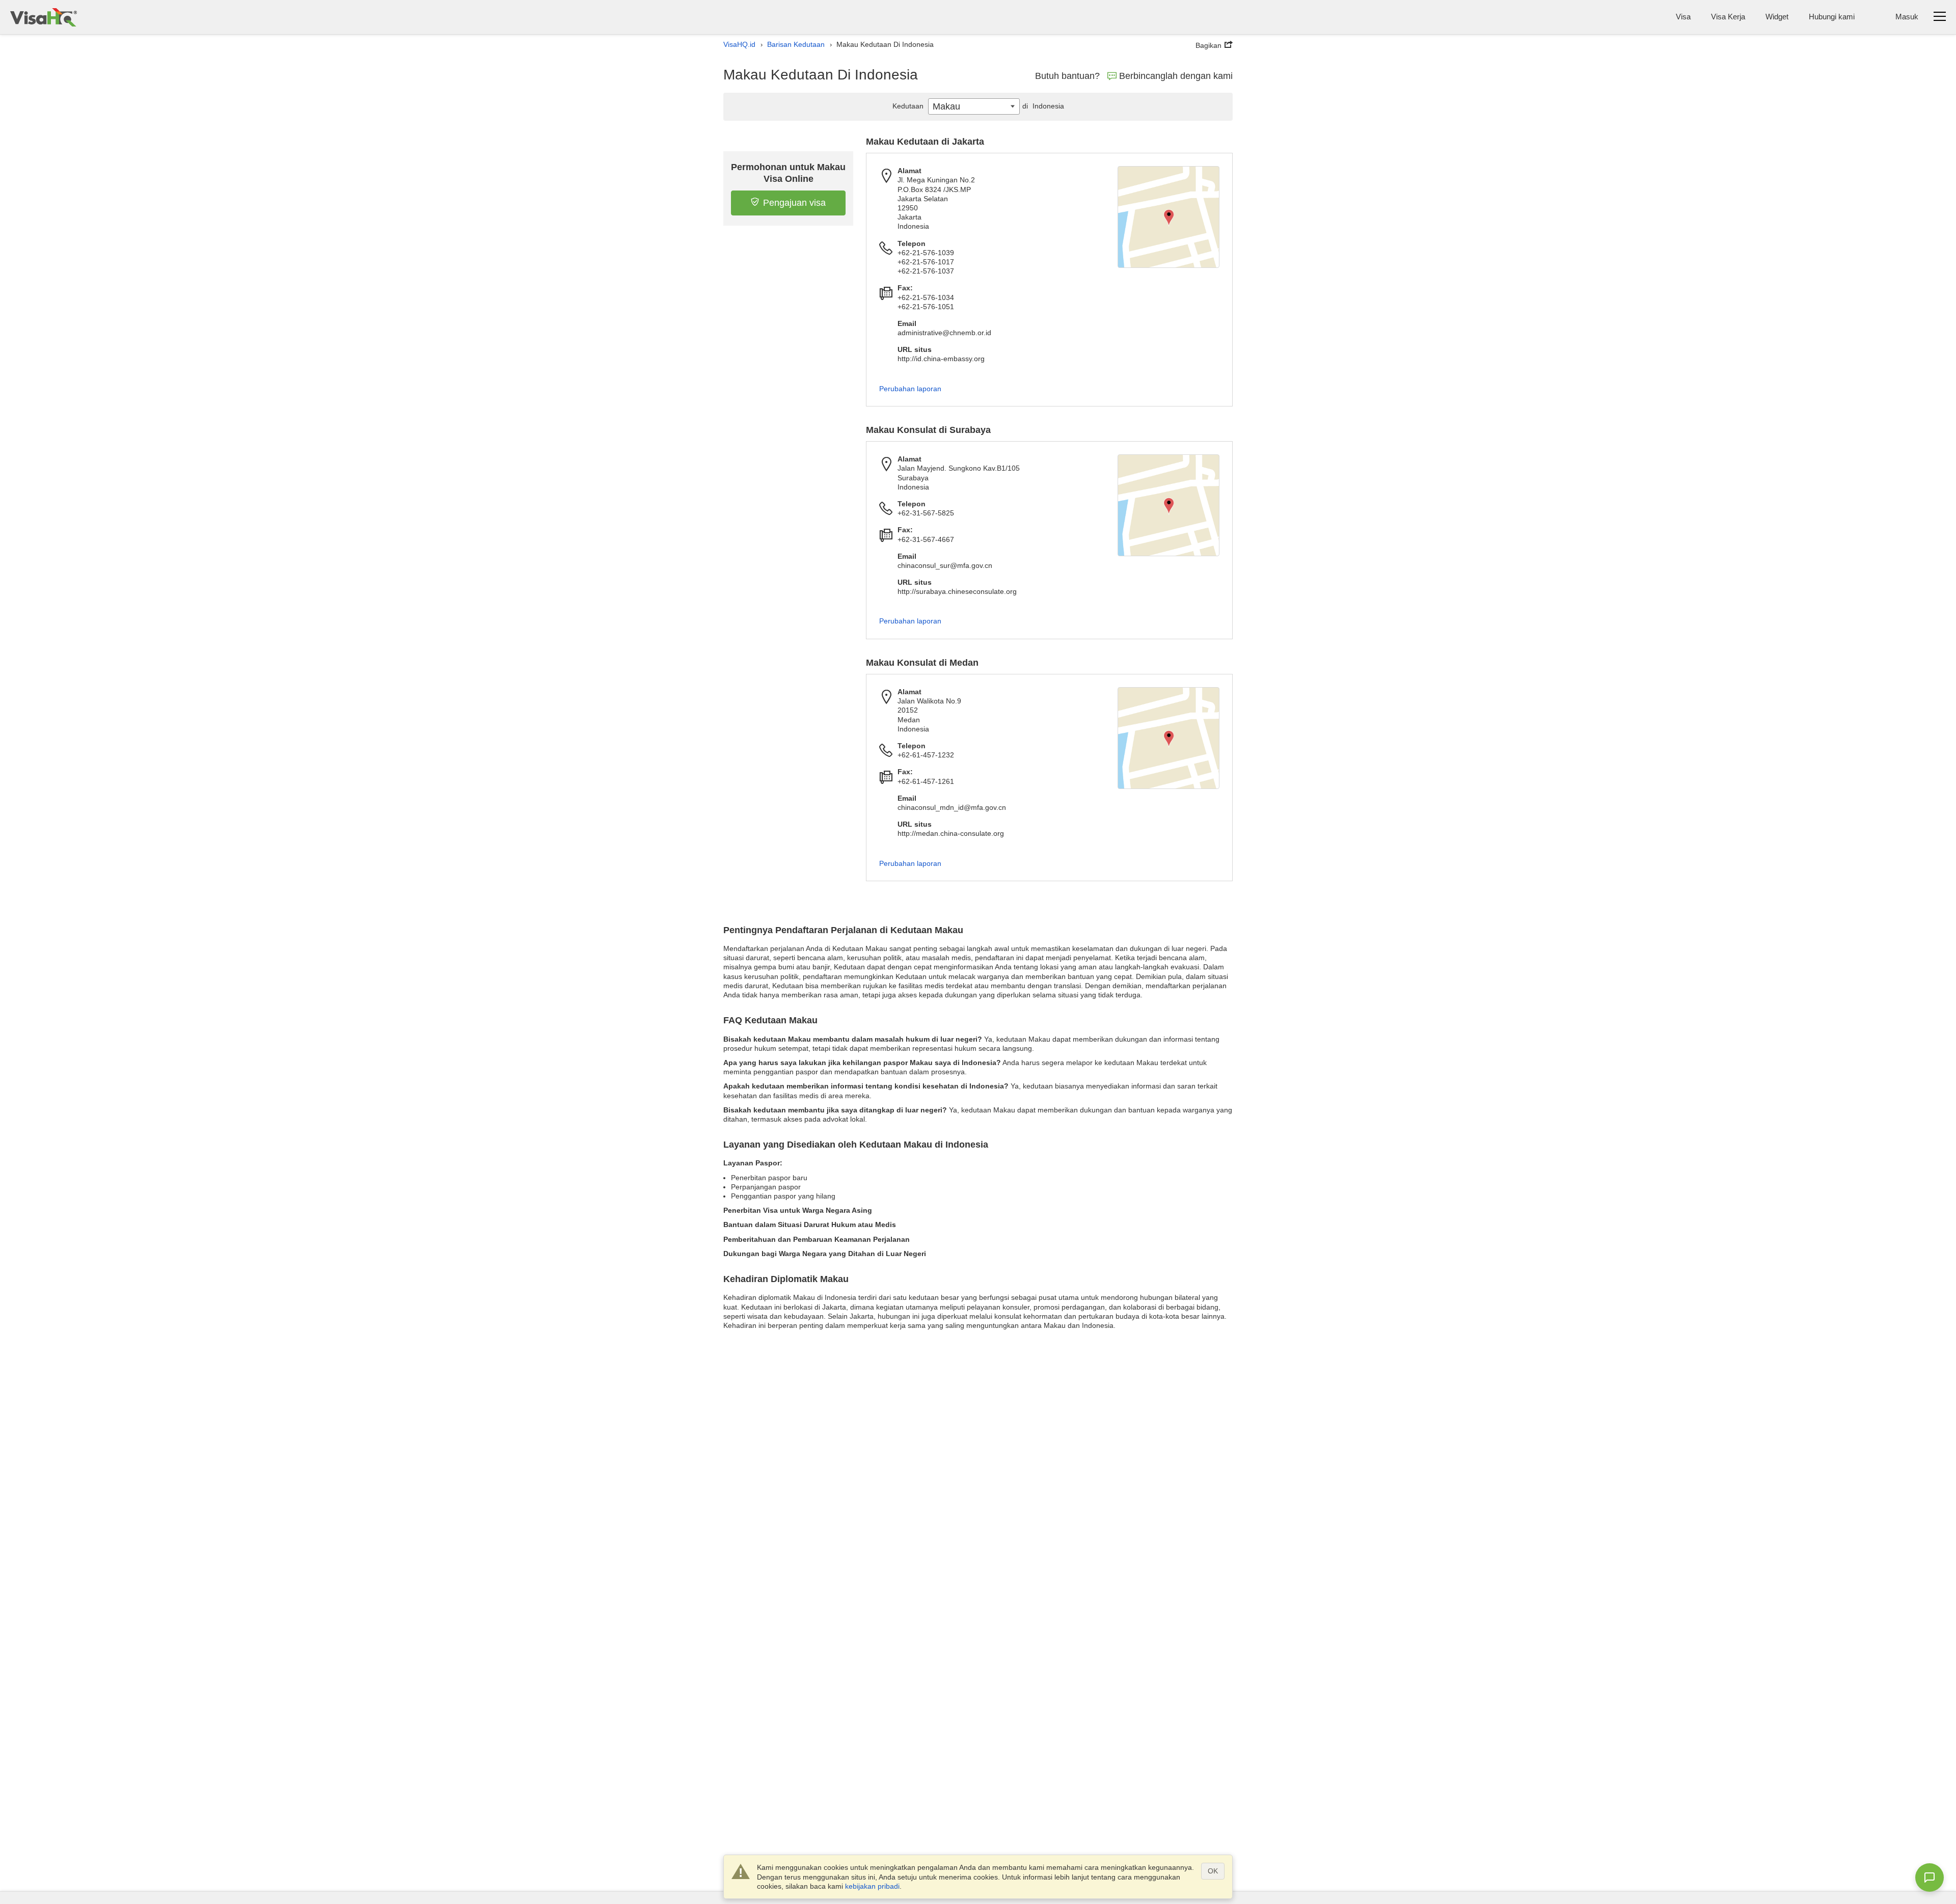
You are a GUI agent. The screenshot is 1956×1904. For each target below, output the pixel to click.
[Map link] (1169, 217)
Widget (1777, 17)
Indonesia (1043, 106)
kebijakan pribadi (872, 1886)
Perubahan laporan (910, 389)
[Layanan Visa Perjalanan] (44, 17)
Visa (1683, 17)
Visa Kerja (1728, 17)
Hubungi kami (1832, 17)
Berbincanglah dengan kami (1176, 76)
